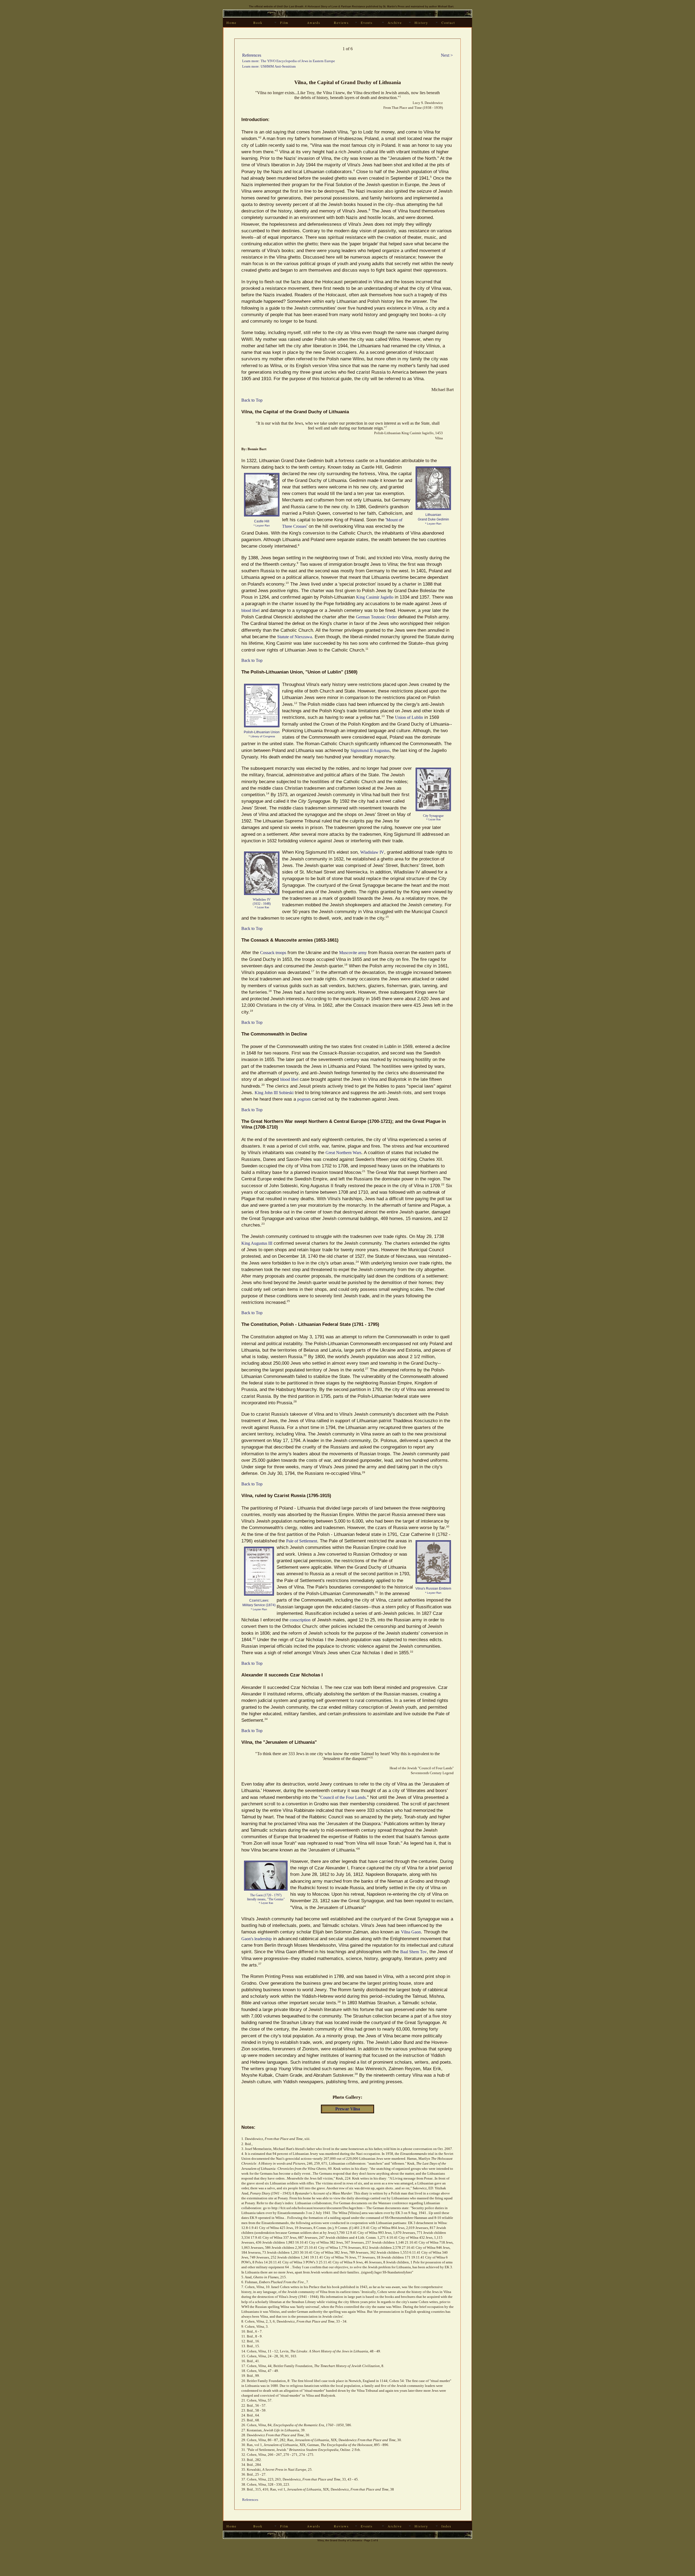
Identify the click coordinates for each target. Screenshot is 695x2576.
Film (284, 23)
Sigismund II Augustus (370, 750)
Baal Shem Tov (413, 1952)
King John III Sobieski (274, 1093)
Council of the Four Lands (343, 1797)
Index (446, 2526)
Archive (395, 23)
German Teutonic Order (376, 617)
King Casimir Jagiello (375, 597)
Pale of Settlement (302, 1541)
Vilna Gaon (411, 1932)
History (421, 23)
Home (231, 23)
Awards (314, 23)
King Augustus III (257, 1243)
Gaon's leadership (257, 1939)
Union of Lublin (409, 717)
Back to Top (252, 400)
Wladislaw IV (372, 852)
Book (258, 23)
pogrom (304, 1099)
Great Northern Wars (343, 1153)
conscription (300, 1620)
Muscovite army (353, 953)
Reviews (341, 23)
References (252, 55)
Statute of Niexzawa (295, 637)
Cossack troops (273, 953)
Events (367, 23)
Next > (447, 55)
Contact (448, 23)
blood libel (250, 610)
